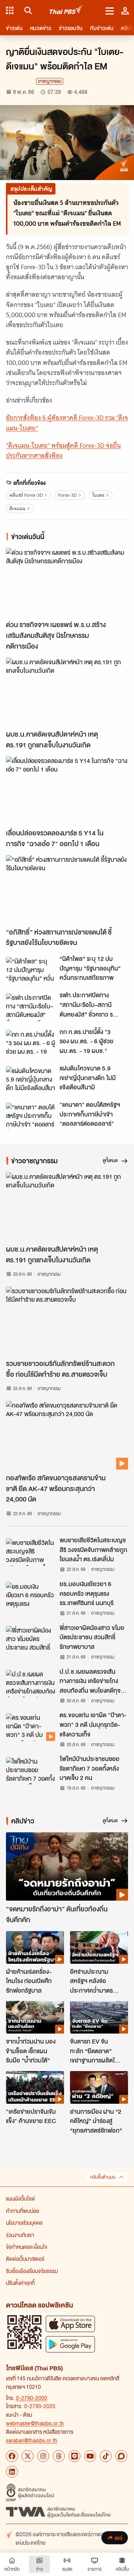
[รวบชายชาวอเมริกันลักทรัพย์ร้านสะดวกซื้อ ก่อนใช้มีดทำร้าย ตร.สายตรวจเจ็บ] (67, 1321)
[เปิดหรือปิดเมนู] (110, 10)
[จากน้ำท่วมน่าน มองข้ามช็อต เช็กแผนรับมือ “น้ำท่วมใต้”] (35, 2017)
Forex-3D (67, 495)
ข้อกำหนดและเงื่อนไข (27, 2247)
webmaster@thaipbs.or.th (35, 2423)
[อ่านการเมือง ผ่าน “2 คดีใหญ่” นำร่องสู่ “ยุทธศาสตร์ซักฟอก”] (99, 2087)
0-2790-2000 (32, 2398)
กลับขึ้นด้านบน (103, 2177)
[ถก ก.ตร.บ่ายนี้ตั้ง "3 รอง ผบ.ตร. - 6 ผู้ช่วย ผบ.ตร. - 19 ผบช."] (31, 1044)
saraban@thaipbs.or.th (32, 2440)
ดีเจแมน (17, 508)
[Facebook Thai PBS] (12, 2456)
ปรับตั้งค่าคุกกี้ (20, 2283)
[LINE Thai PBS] (74, 2456)
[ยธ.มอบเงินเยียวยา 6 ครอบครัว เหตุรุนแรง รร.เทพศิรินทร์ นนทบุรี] (31, 1596)
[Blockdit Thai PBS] (121, 2456)
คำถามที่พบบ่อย (23, 2211)
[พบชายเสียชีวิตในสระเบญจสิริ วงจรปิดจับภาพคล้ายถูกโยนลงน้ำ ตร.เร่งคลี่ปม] (31, 1552)
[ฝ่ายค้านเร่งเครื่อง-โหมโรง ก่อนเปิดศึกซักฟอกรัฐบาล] (35, 1947)
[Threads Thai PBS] (59, 2456)
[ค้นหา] (27, 10)
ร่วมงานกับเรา (20, 2235)
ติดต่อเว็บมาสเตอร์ (25, 2259)
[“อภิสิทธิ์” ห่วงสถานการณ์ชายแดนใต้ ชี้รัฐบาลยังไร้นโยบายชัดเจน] (67, 889)
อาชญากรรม (50, 81)
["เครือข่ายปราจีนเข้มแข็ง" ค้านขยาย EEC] (35, 2087)
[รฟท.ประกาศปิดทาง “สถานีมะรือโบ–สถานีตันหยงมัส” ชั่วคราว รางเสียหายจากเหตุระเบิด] (31, 1007)
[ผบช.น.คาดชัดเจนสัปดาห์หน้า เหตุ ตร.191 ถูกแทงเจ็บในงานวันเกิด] (67, 692)
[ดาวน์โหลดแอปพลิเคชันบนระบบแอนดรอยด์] (70, 2344)
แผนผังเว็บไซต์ (20, 2198)
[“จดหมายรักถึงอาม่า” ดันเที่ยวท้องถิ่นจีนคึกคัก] (67, 1867)
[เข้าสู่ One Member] (125, 10)
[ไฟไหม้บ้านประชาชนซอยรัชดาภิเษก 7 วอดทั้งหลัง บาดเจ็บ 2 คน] (31, 1771)
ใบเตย (98, 495)
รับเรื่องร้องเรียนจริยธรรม (32, 2271)
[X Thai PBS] (28, 2456)
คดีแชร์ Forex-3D (26, 495)
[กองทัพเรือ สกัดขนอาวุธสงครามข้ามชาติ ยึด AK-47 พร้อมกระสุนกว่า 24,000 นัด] (67, 1435)
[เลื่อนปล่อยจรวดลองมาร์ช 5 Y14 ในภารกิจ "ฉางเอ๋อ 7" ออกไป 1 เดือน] (67, 791)
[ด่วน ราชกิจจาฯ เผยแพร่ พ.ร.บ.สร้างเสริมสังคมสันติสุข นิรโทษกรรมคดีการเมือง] (67, 582)
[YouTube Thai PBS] (90, 2456)
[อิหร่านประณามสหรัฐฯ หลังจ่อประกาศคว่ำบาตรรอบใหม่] (99, 1947)
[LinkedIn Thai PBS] (12, 2472)
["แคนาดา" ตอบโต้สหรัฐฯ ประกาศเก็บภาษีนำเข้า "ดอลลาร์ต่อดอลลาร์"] (31, 1116)
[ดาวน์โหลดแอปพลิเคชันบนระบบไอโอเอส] (70, 2324)
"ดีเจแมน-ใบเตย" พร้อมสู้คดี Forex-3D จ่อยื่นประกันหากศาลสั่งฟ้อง (63, 451)
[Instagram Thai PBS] (43, 2456)
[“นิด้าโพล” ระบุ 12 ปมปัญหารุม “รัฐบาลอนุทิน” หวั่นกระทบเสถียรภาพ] (31, 971)
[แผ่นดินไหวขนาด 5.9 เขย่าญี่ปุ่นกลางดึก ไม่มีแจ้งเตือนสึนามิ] (31, 1080)
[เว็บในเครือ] (10, 10)
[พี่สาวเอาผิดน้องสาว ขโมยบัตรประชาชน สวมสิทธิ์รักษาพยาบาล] (31, 1640)
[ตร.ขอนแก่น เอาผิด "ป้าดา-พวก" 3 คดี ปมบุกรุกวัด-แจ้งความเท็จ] (31, 1727)
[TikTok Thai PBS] (106, 2456)
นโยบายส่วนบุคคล (24, 2223)
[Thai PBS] (66, 11)
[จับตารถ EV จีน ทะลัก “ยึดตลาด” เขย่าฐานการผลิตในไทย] (99, 2017)
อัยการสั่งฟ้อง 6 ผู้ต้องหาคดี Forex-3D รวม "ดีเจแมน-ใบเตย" (67, 423)
